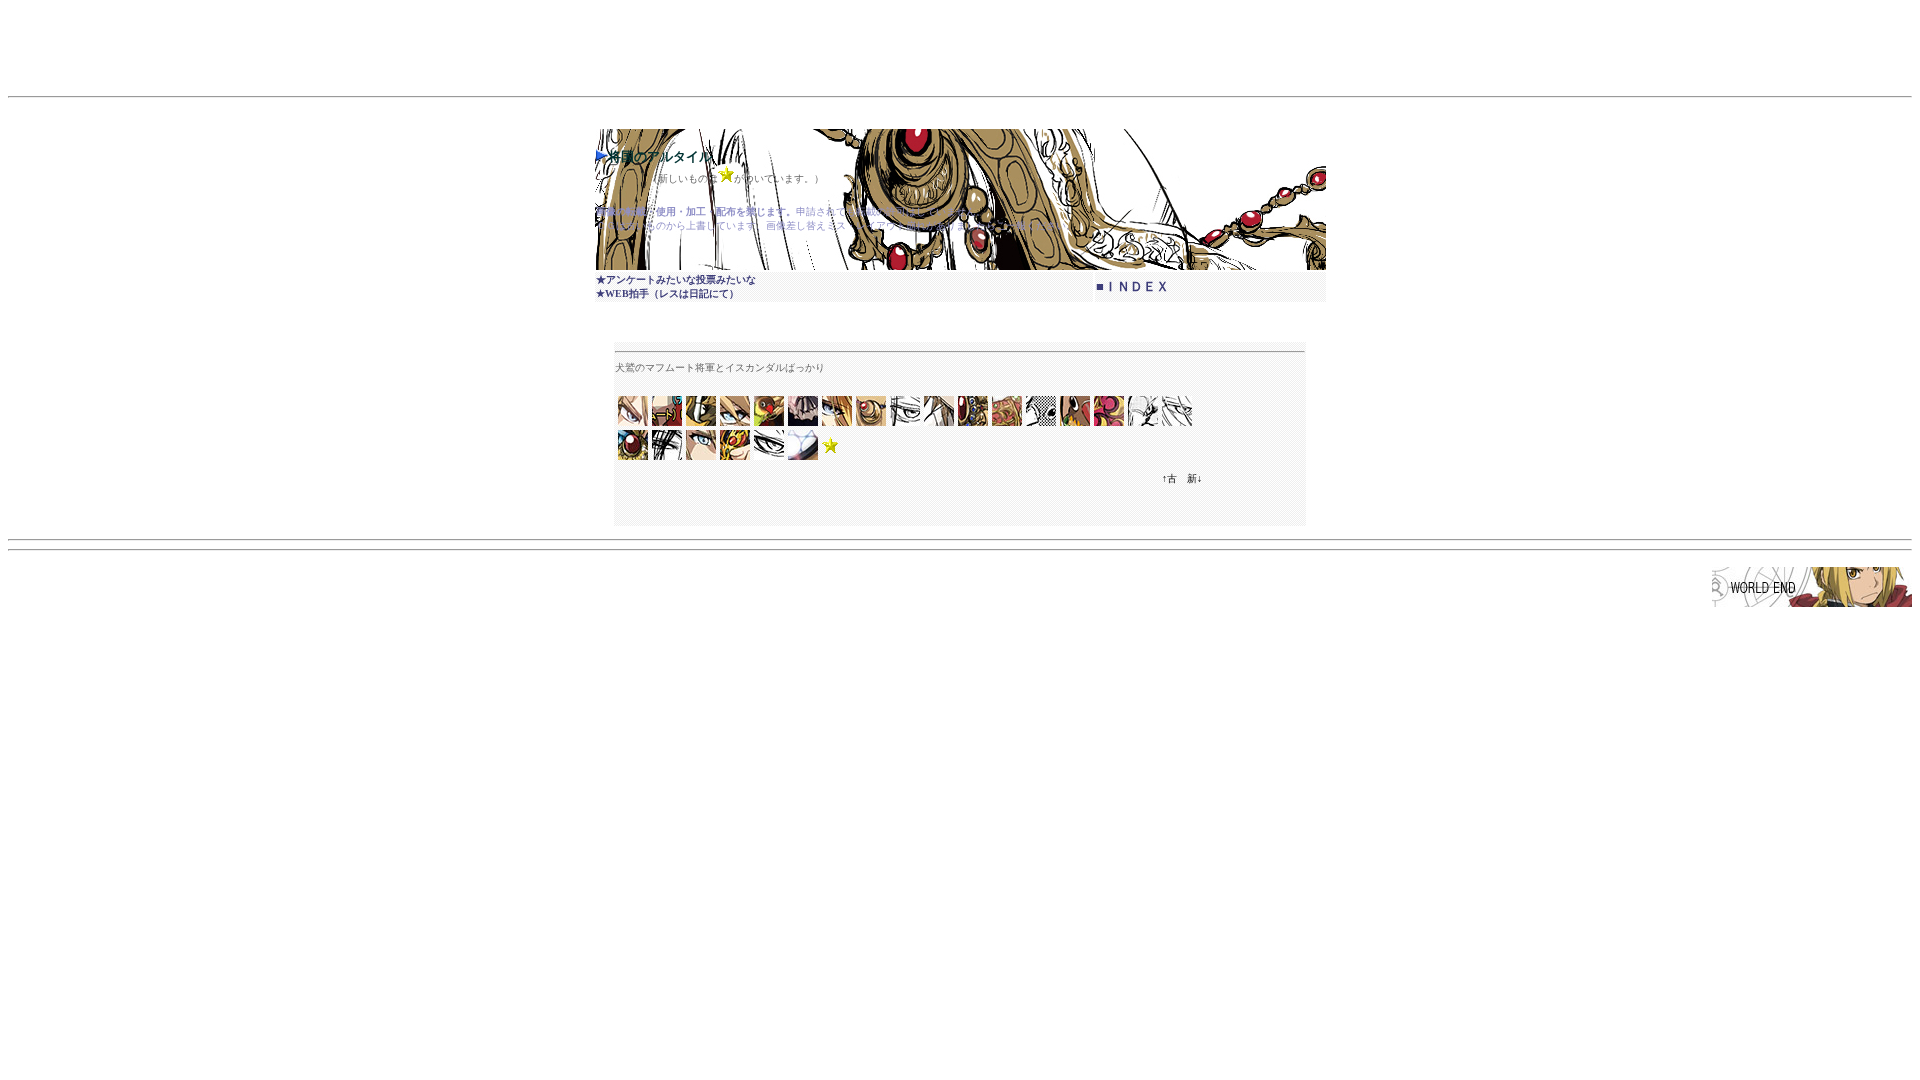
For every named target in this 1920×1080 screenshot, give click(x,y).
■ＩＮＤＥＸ (1132, 286)
